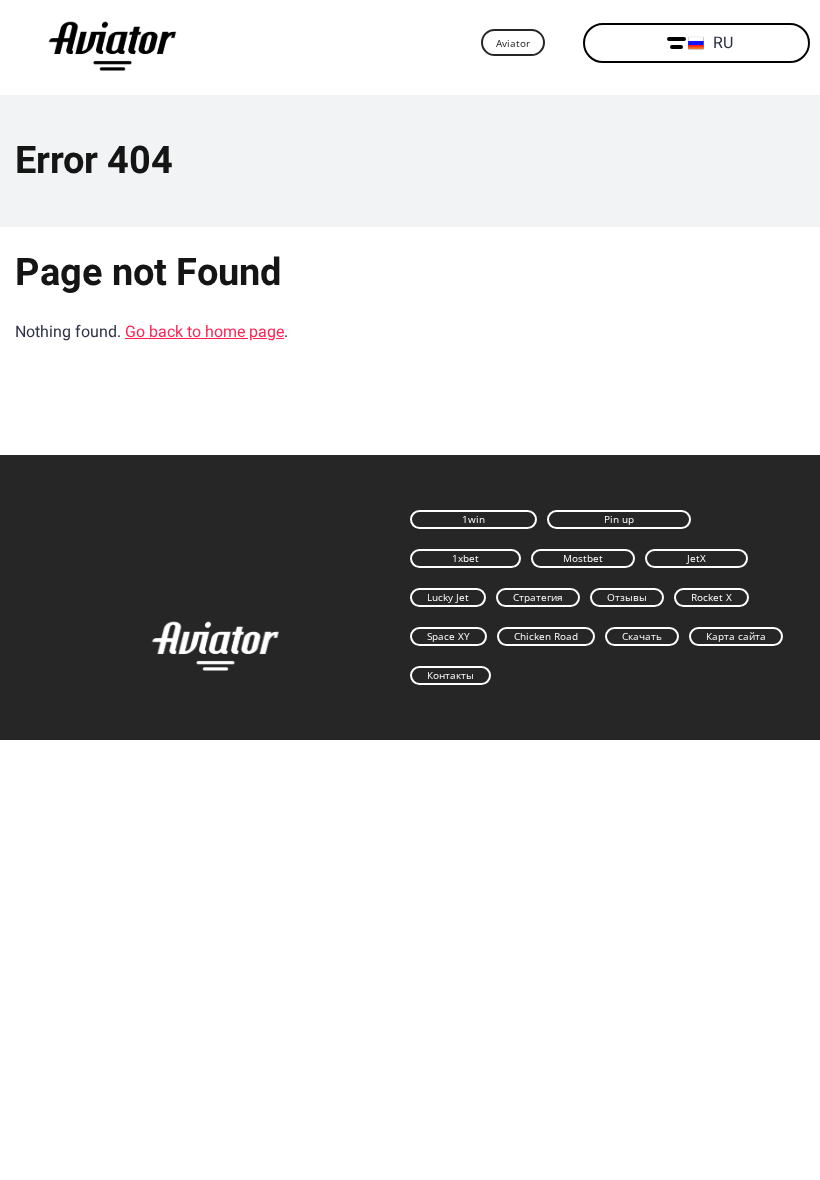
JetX (696, 558)
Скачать (642, 636)
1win (473, 519)
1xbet (465, 558)
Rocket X (711, 597)
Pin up (619, 519)
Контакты (450, 675)
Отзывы (627, 597)
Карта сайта (736, 636)
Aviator (513, 43)
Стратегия (538, 597)
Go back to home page (204, 331)
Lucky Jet (448, 597)
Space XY (448, 636)
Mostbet (583, 558)
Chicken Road (546, 636)
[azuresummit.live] (112, 43)
